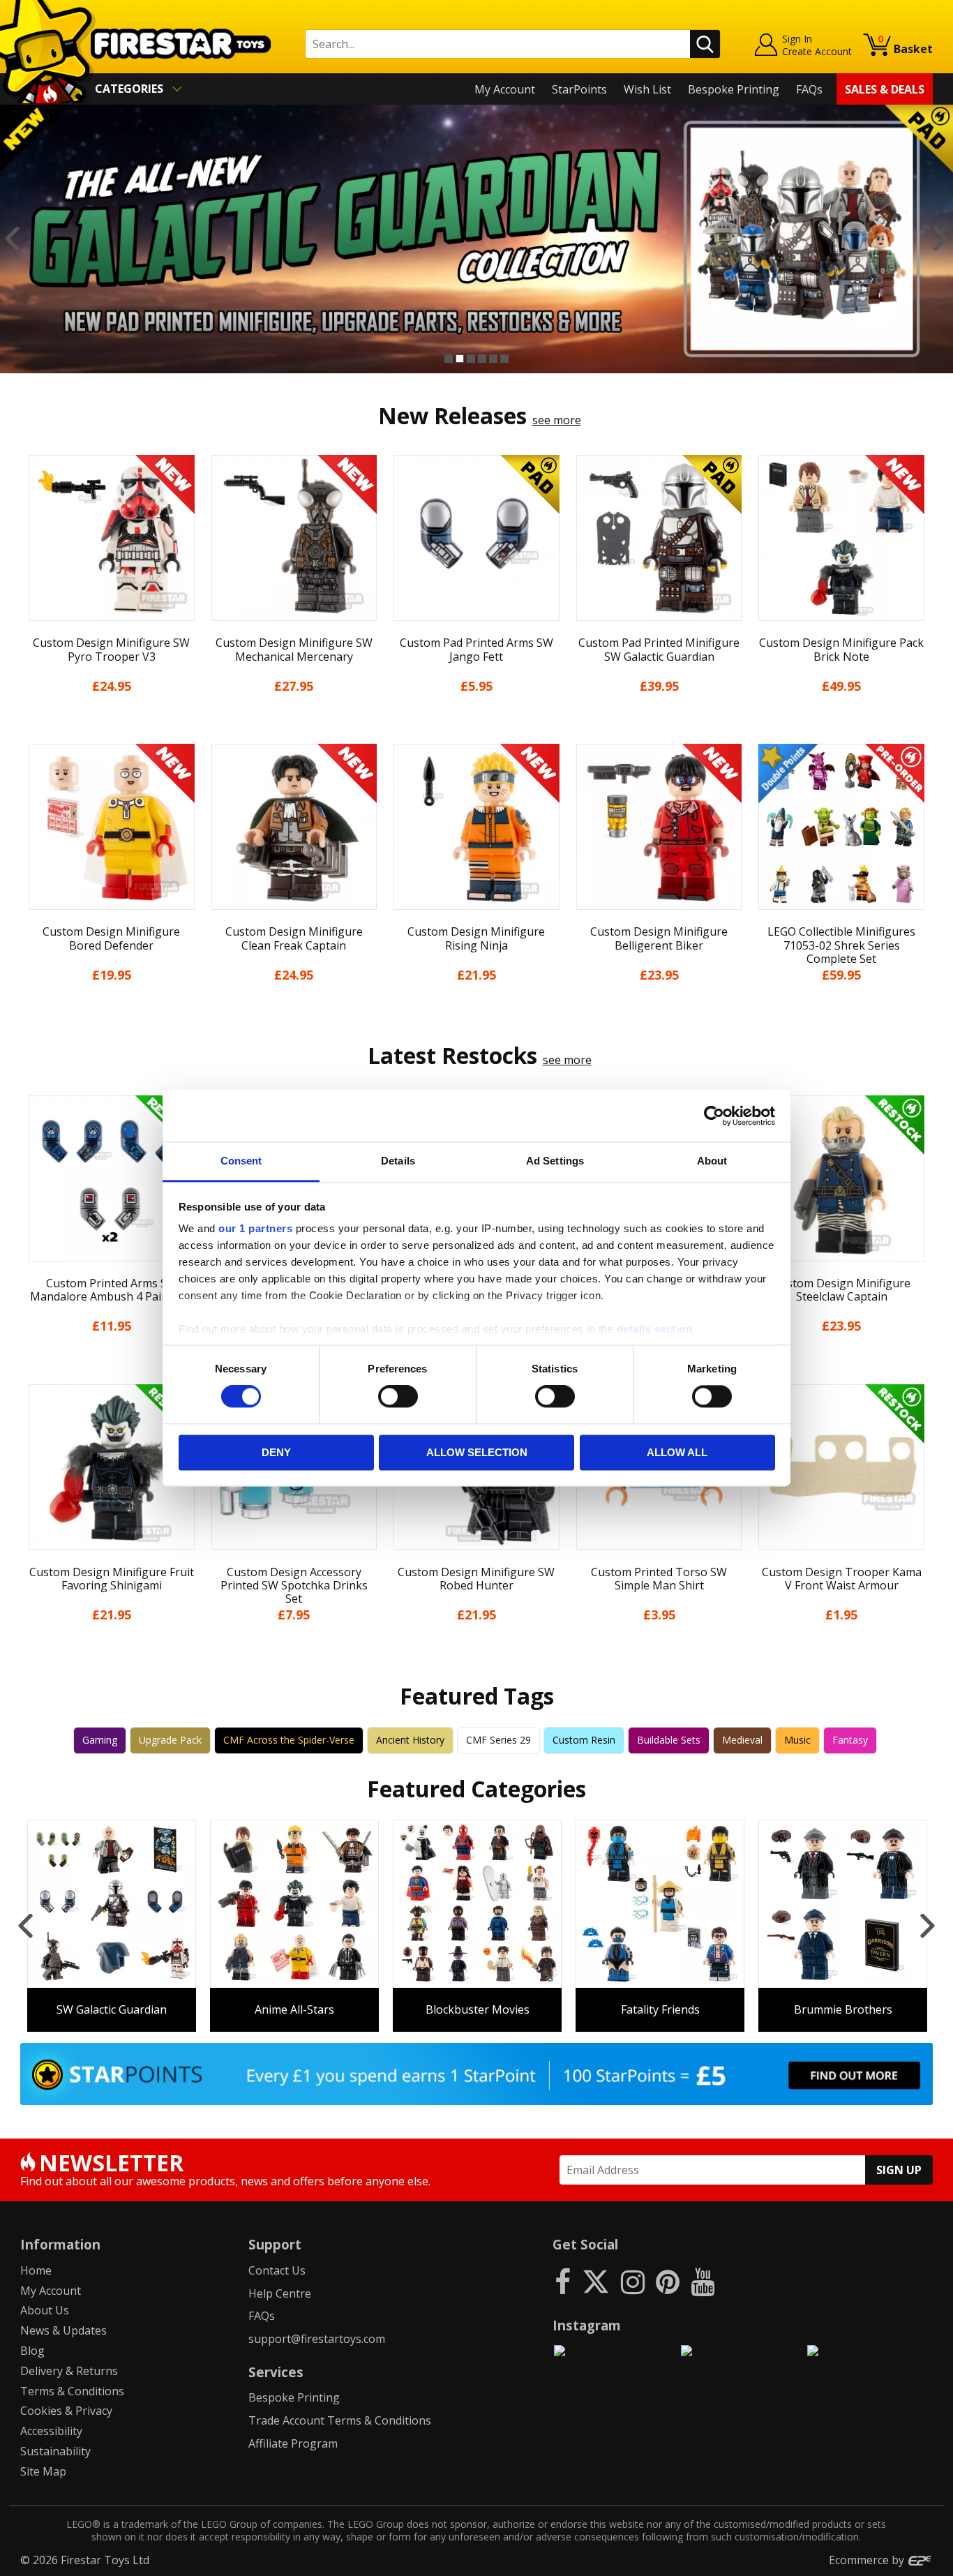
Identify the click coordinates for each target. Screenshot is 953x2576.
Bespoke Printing (734, 89)
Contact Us (277, 2270)
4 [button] (482, 359)
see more (557, 420)
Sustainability (55, 2451)
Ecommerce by (868, 2560)
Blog (32, 2351)
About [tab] (712, 1161)
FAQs (809, 89)
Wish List (647, 89)
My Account (505, 89)
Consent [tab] (241, 1161)
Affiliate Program (293, 2443)
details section (655, 1329)
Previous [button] (12, 239)
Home (36, 2270)
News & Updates (63, 2330)
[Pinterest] (668, 2281)
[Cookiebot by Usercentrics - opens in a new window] (714, 1116)
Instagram (587, 2325)
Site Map (43, 2471)
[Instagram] (633, 2281)
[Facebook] (563, 2281)
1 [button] (449, 359)
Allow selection (477, 1452)
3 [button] (471, 359)
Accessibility (51, 2431)
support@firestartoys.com (317, 2339)
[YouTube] (703, 2281)
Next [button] (941, 239)
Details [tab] (398, 1161)
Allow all (677, 1452)
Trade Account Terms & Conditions (340, 2420)
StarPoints (579, 89)
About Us (45, 2310)
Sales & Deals (885, 89)
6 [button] (504, 359)
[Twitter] (596, 2281)
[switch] (398, 1397)
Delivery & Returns (69, 2371)
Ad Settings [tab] (555, 1161)
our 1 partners (255, 1228)
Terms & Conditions (72, 2391)
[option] (476, 239)
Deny (276, 1452)
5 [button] (493, 359)
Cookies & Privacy (66, 2411)
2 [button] (460, 359)
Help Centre (280, 2293)
